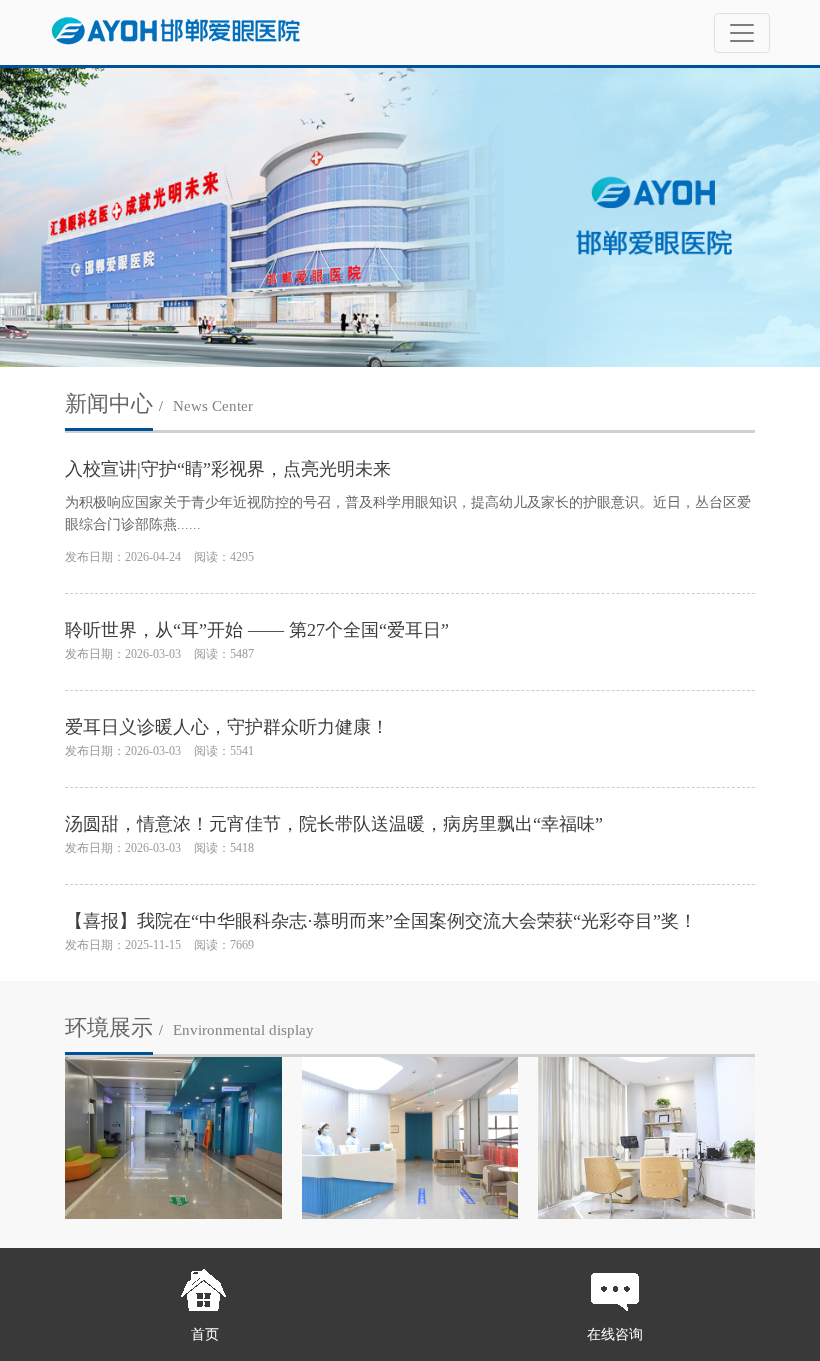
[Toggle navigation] (742, 33)
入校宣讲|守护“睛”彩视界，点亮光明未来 (228, 469)
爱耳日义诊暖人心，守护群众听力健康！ (227, 727)
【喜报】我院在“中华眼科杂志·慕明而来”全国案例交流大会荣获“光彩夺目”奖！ (381, 921)
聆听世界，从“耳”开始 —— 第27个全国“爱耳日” (257, 630)
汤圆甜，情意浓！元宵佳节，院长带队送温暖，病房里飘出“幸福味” (334, 824)
